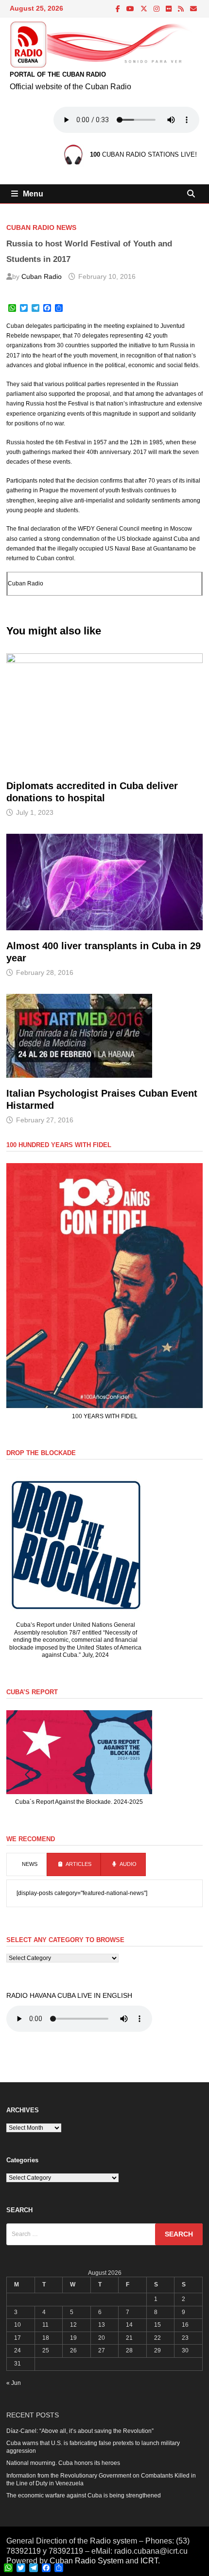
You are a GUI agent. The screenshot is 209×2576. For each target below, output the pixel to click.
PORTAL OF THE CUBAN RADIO (58, 74)
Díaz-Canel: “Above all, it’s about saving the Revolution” (80, 2431)
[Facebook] (119, 9)
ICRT (149, 2561)
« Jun (14, 2383)
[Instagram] (157, 9)
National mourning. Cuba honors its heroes (63, 2463)
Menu (33, 194)
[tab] (26, 1864)
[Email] (193, 9)
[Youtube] (131, 9)
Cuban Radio (42, 276)
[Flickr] (169, 9)
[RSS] (182, 9)
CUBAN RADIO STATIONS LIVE (142, 154)
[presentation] (26, 1864)
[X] (145, 9)
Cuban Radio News (41, 227)
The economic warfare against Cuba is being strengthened (84, 2495)
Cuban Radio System (87, 2561)
